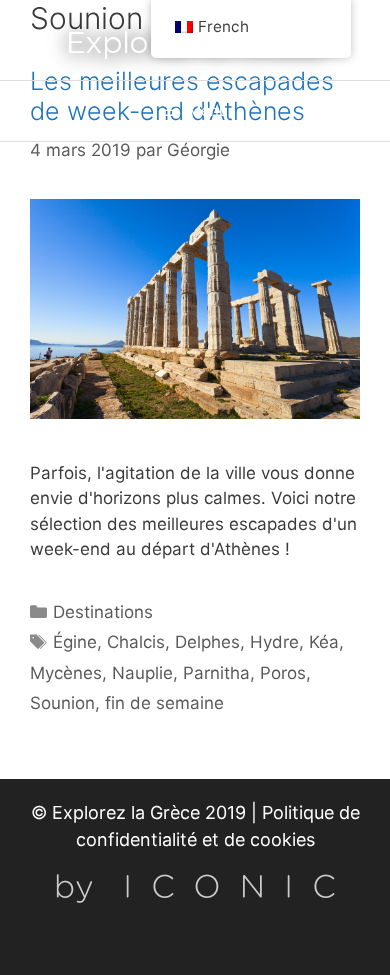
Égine (75, 642)
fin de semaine (164, 703)
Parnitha (216, 673)
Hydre (274, 642)
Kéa (324, 642)
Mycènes (66, 673)
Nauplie (142, 673)
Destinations (103, 612)
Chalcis (136, 642)
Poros (283, 673)
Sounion (62, 703)
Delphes (207, 642)
